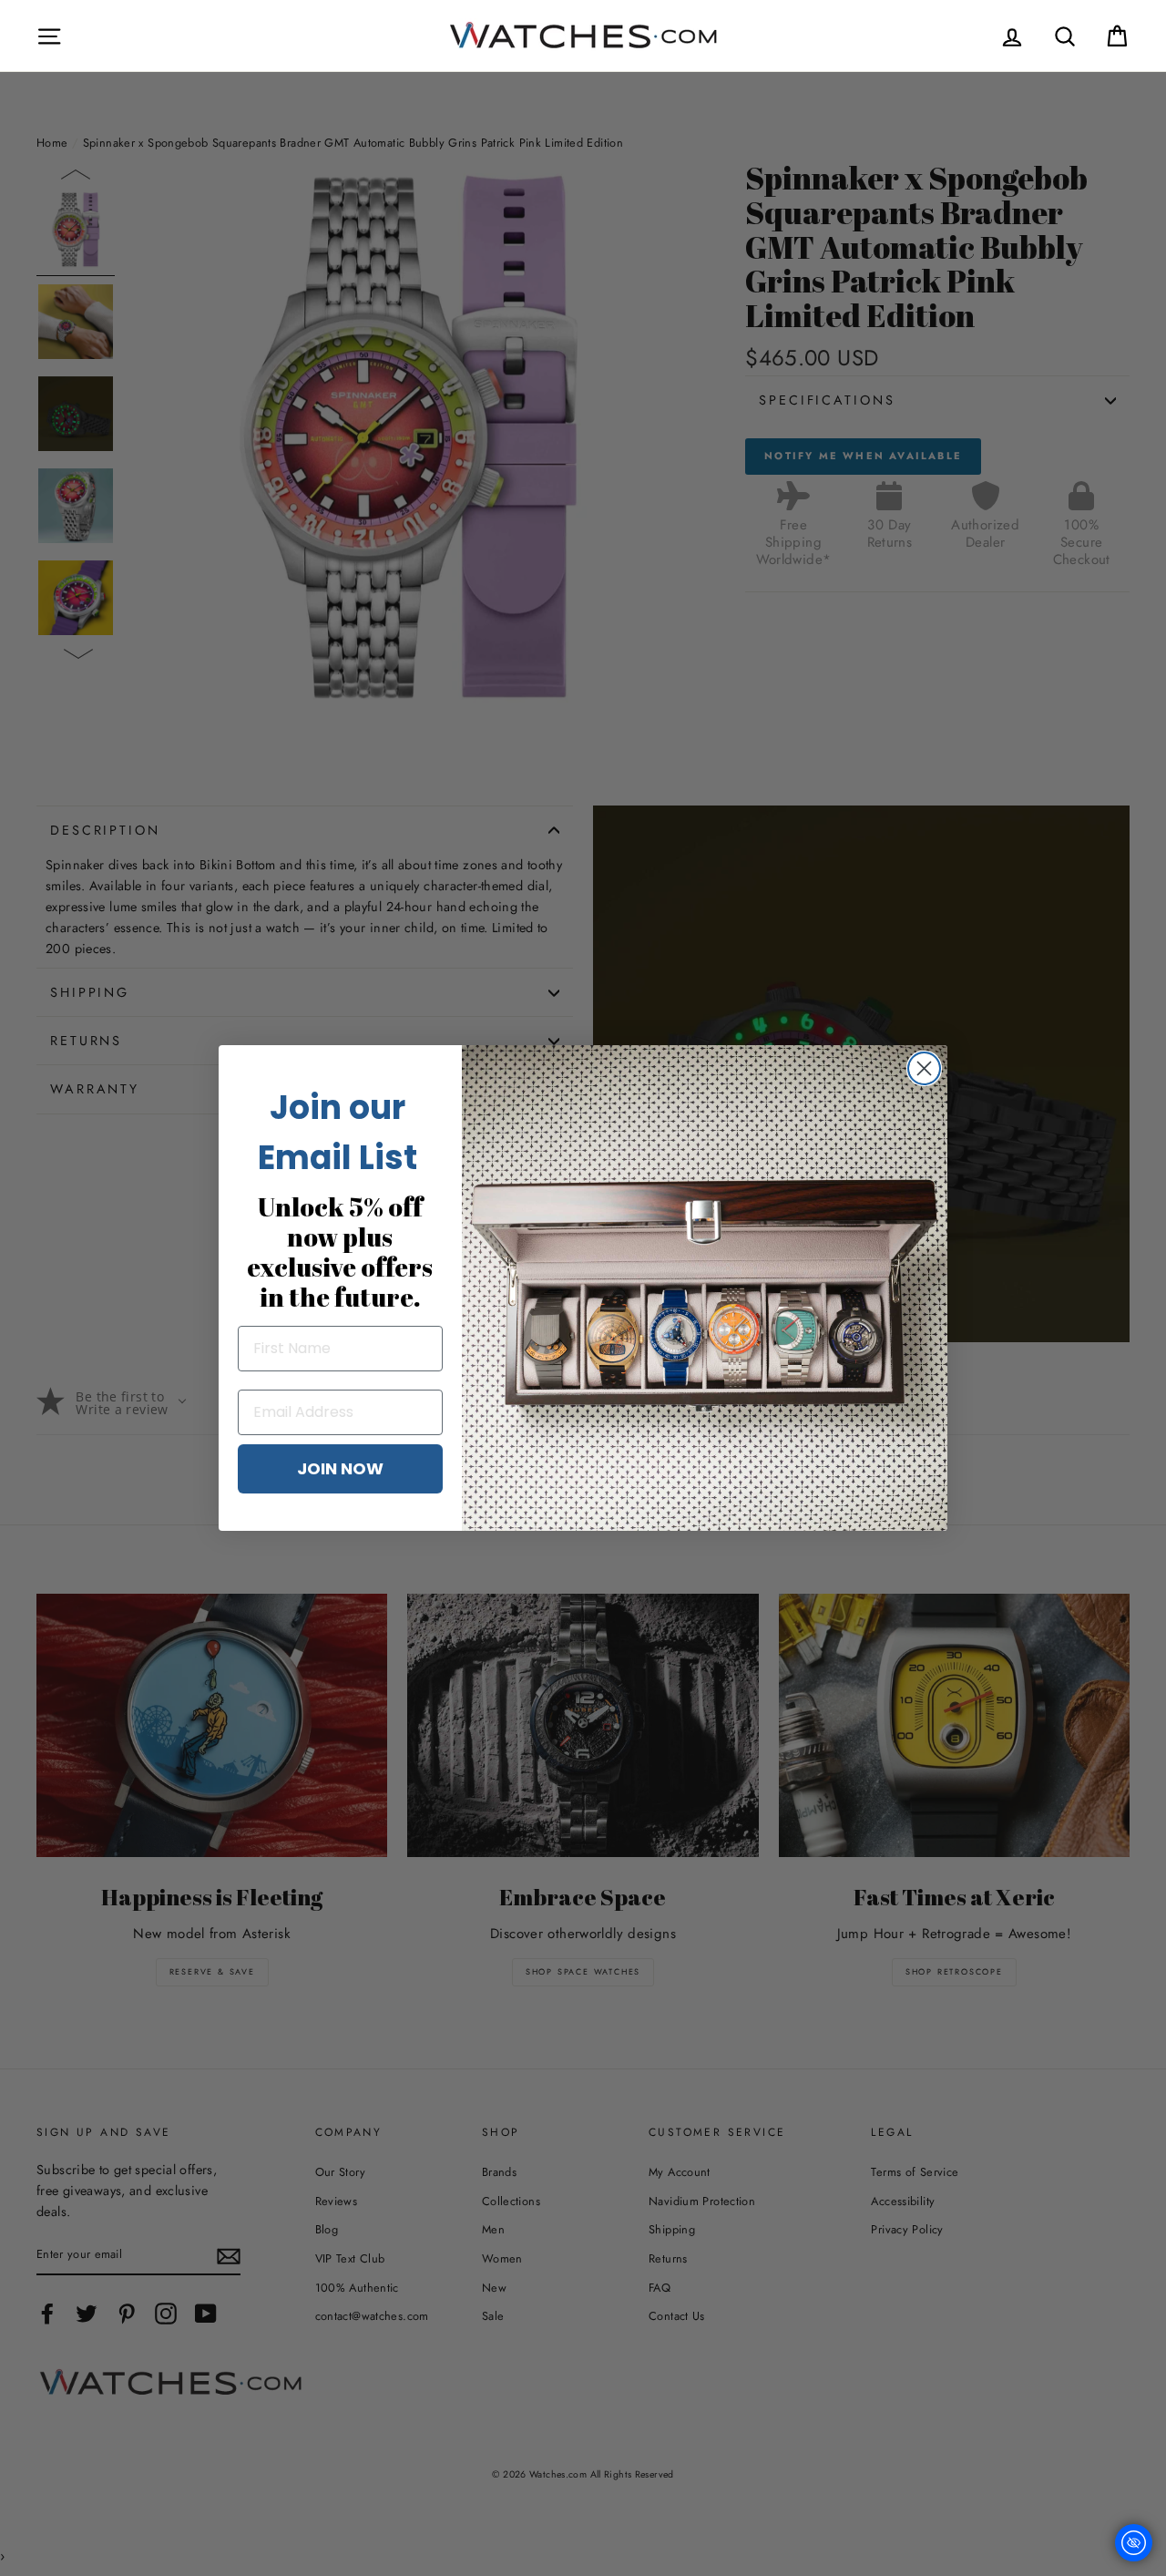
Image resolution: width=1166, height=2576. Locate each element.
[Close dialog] (924, 1068)
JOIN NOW (340, 1468)
